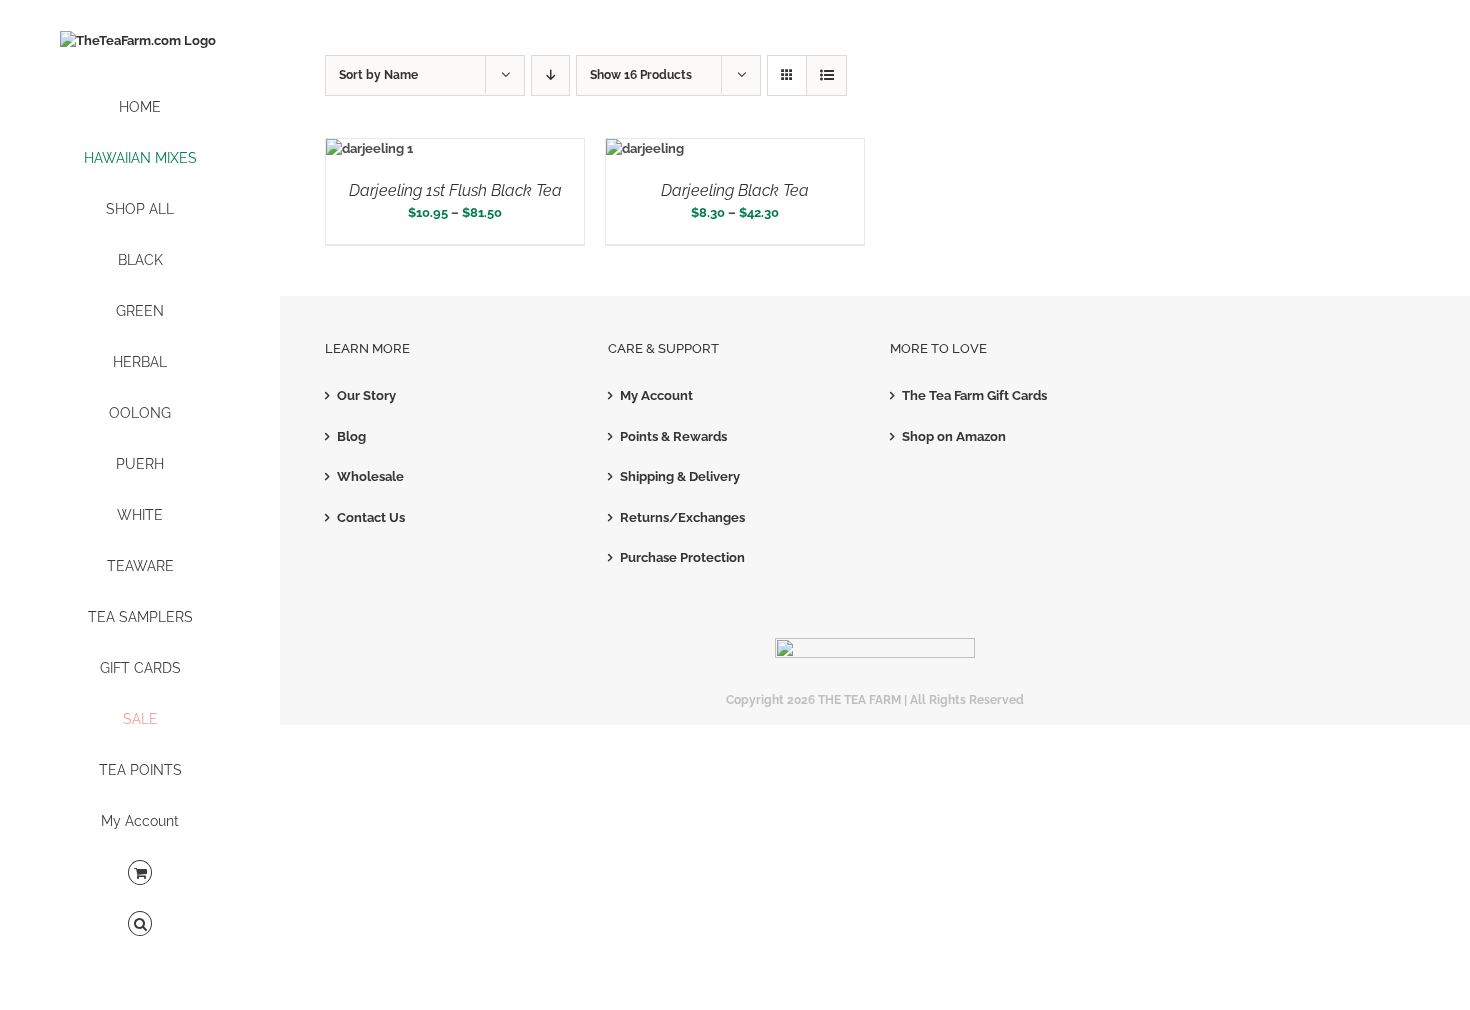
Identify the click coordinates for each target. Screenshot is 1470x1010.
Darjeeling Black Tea (735, 190)
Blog (351, 436)
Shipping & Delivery (680, 476)
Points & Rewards (673, 436)
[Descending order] (550, 75)
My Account (656, 395)
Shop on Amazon (954, 436)
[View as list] (826, 75)
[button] (140, 924)
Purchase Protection (682, 557)
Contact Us (371, 517)
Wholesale (370, 476)
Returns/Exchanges (682, 517)
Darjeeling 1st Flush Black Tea (455, 190)
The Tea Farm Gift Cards (974, 395)
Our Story (366, 395)
